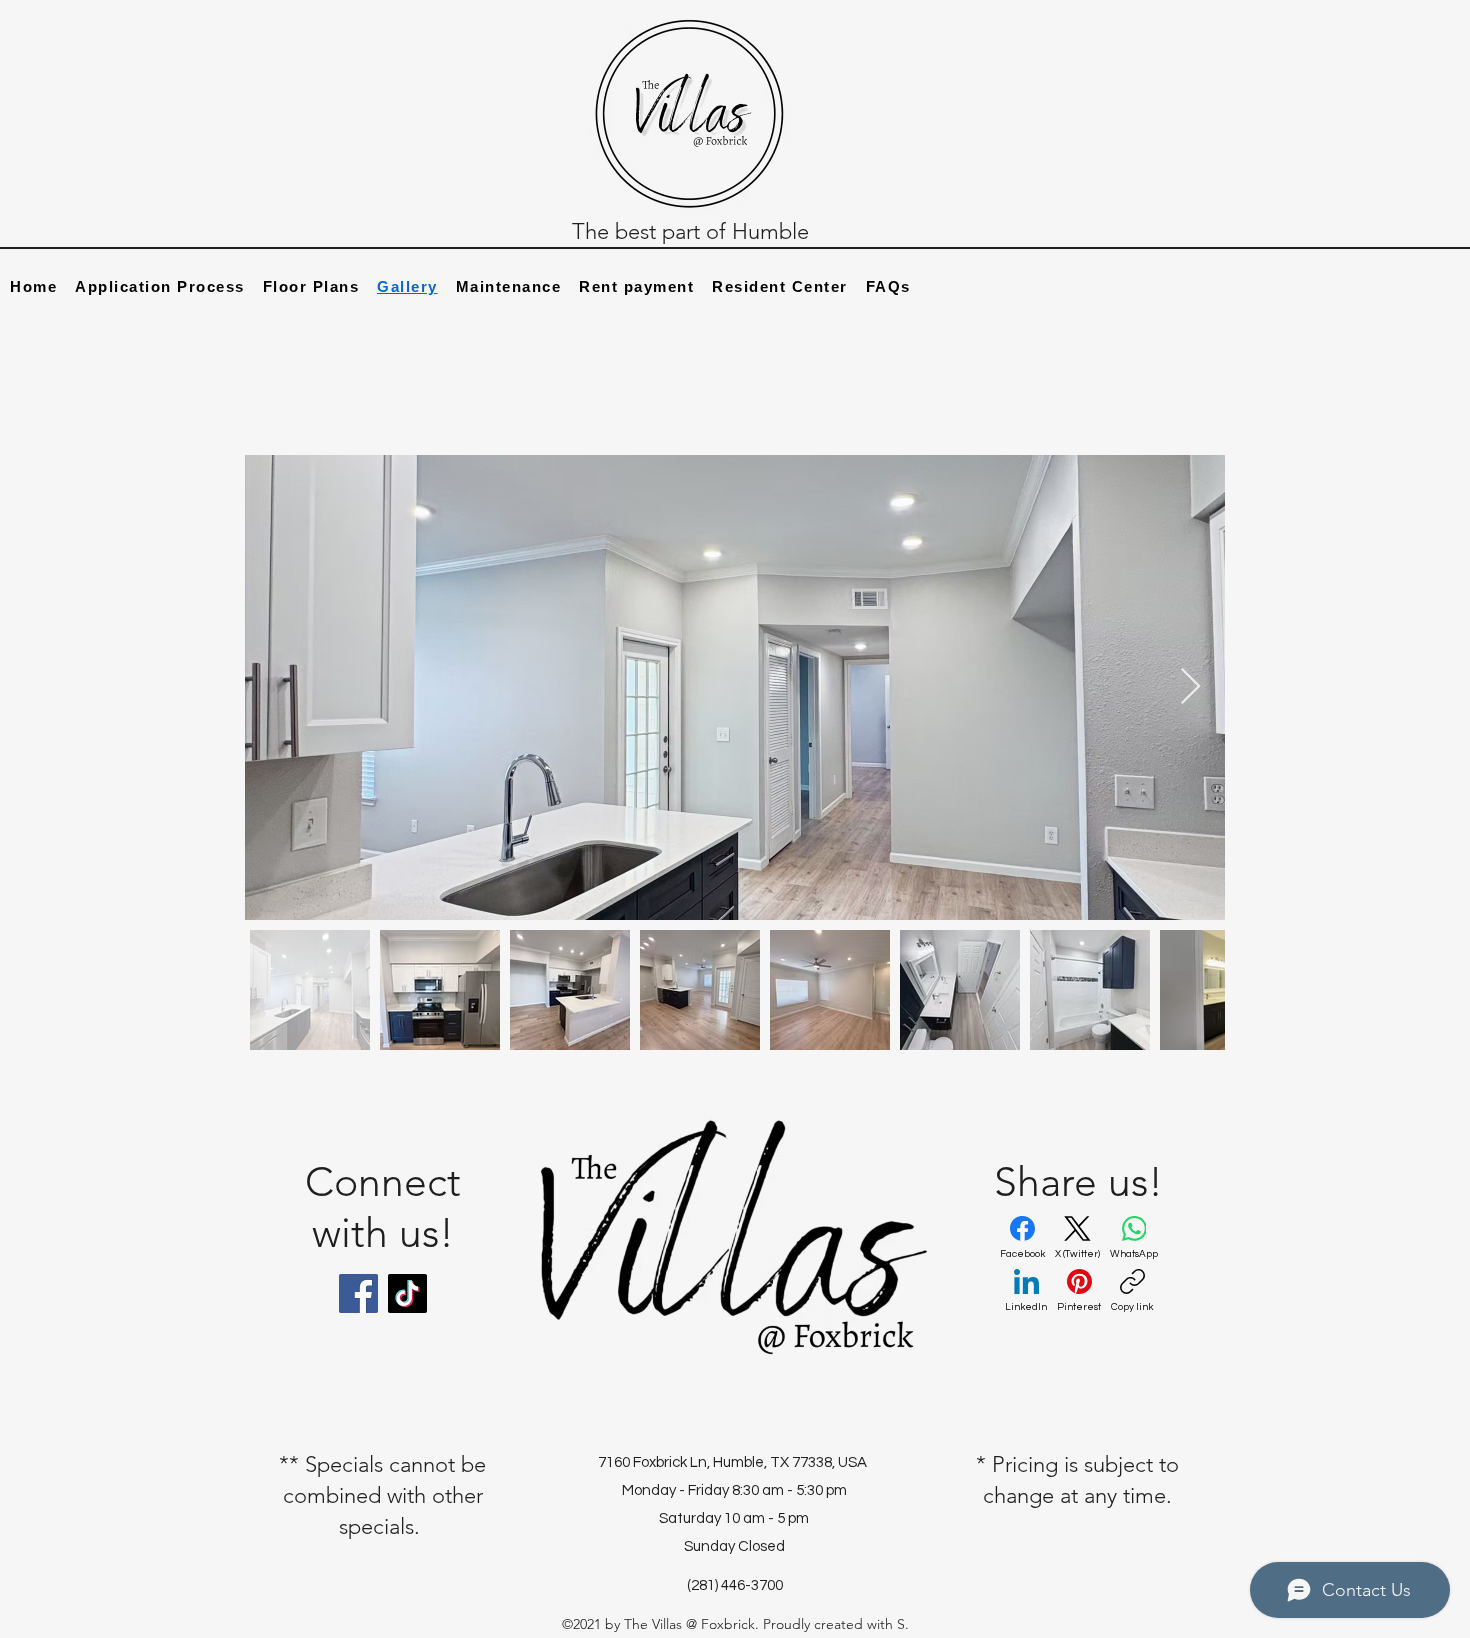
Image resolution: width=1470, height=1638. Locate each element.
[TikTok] (407, 1293)
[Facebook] (358, 1293)
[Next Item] (1190, 687)
